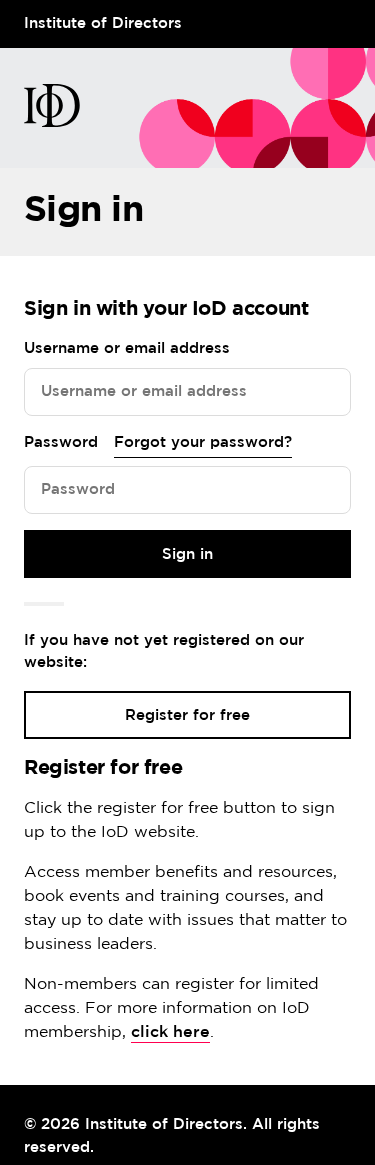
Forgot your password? (203, 442)
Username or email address (127, 348)
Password (61, 442)
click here (170, 1032)
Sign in (187, 554)
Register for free (187, 715)
